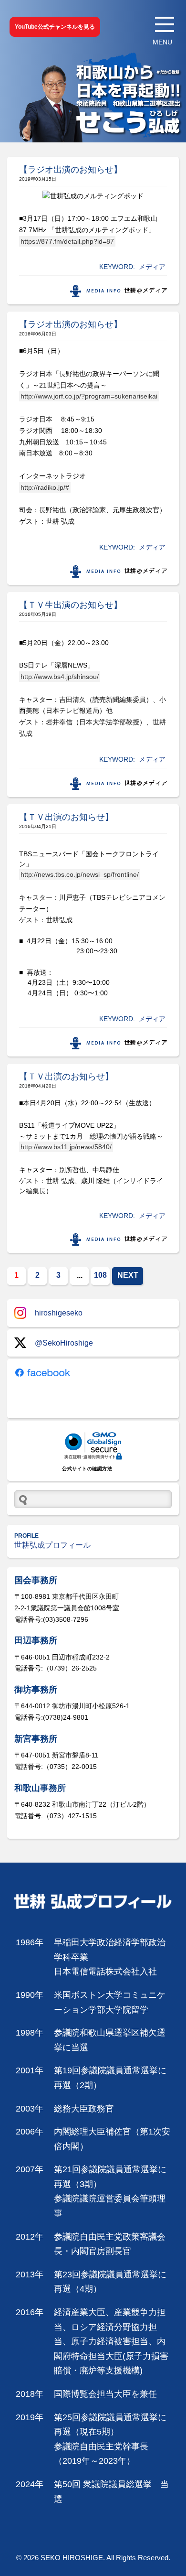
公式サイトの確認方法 (87, 1469)
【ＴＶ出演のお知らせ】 (66, 817)
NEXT (128, 1275)
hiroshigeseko (59, 1313)
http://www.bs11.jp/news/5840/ (66, 1147)
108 (100, 1275)
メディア (152, 267)
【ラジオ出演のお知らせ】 (71, 170)
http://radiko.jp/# (45, 487)
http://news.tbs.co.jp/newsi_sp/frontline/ (80, 874)
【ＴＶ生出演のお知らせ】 (71, 605)
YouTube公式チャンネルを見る (55, 27)
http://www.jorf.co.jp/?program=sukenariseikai (89, 396)
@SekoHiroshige (64, 1343)
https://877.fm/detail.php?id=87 (67, 241)
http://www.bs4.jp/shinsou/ (60, 677)
